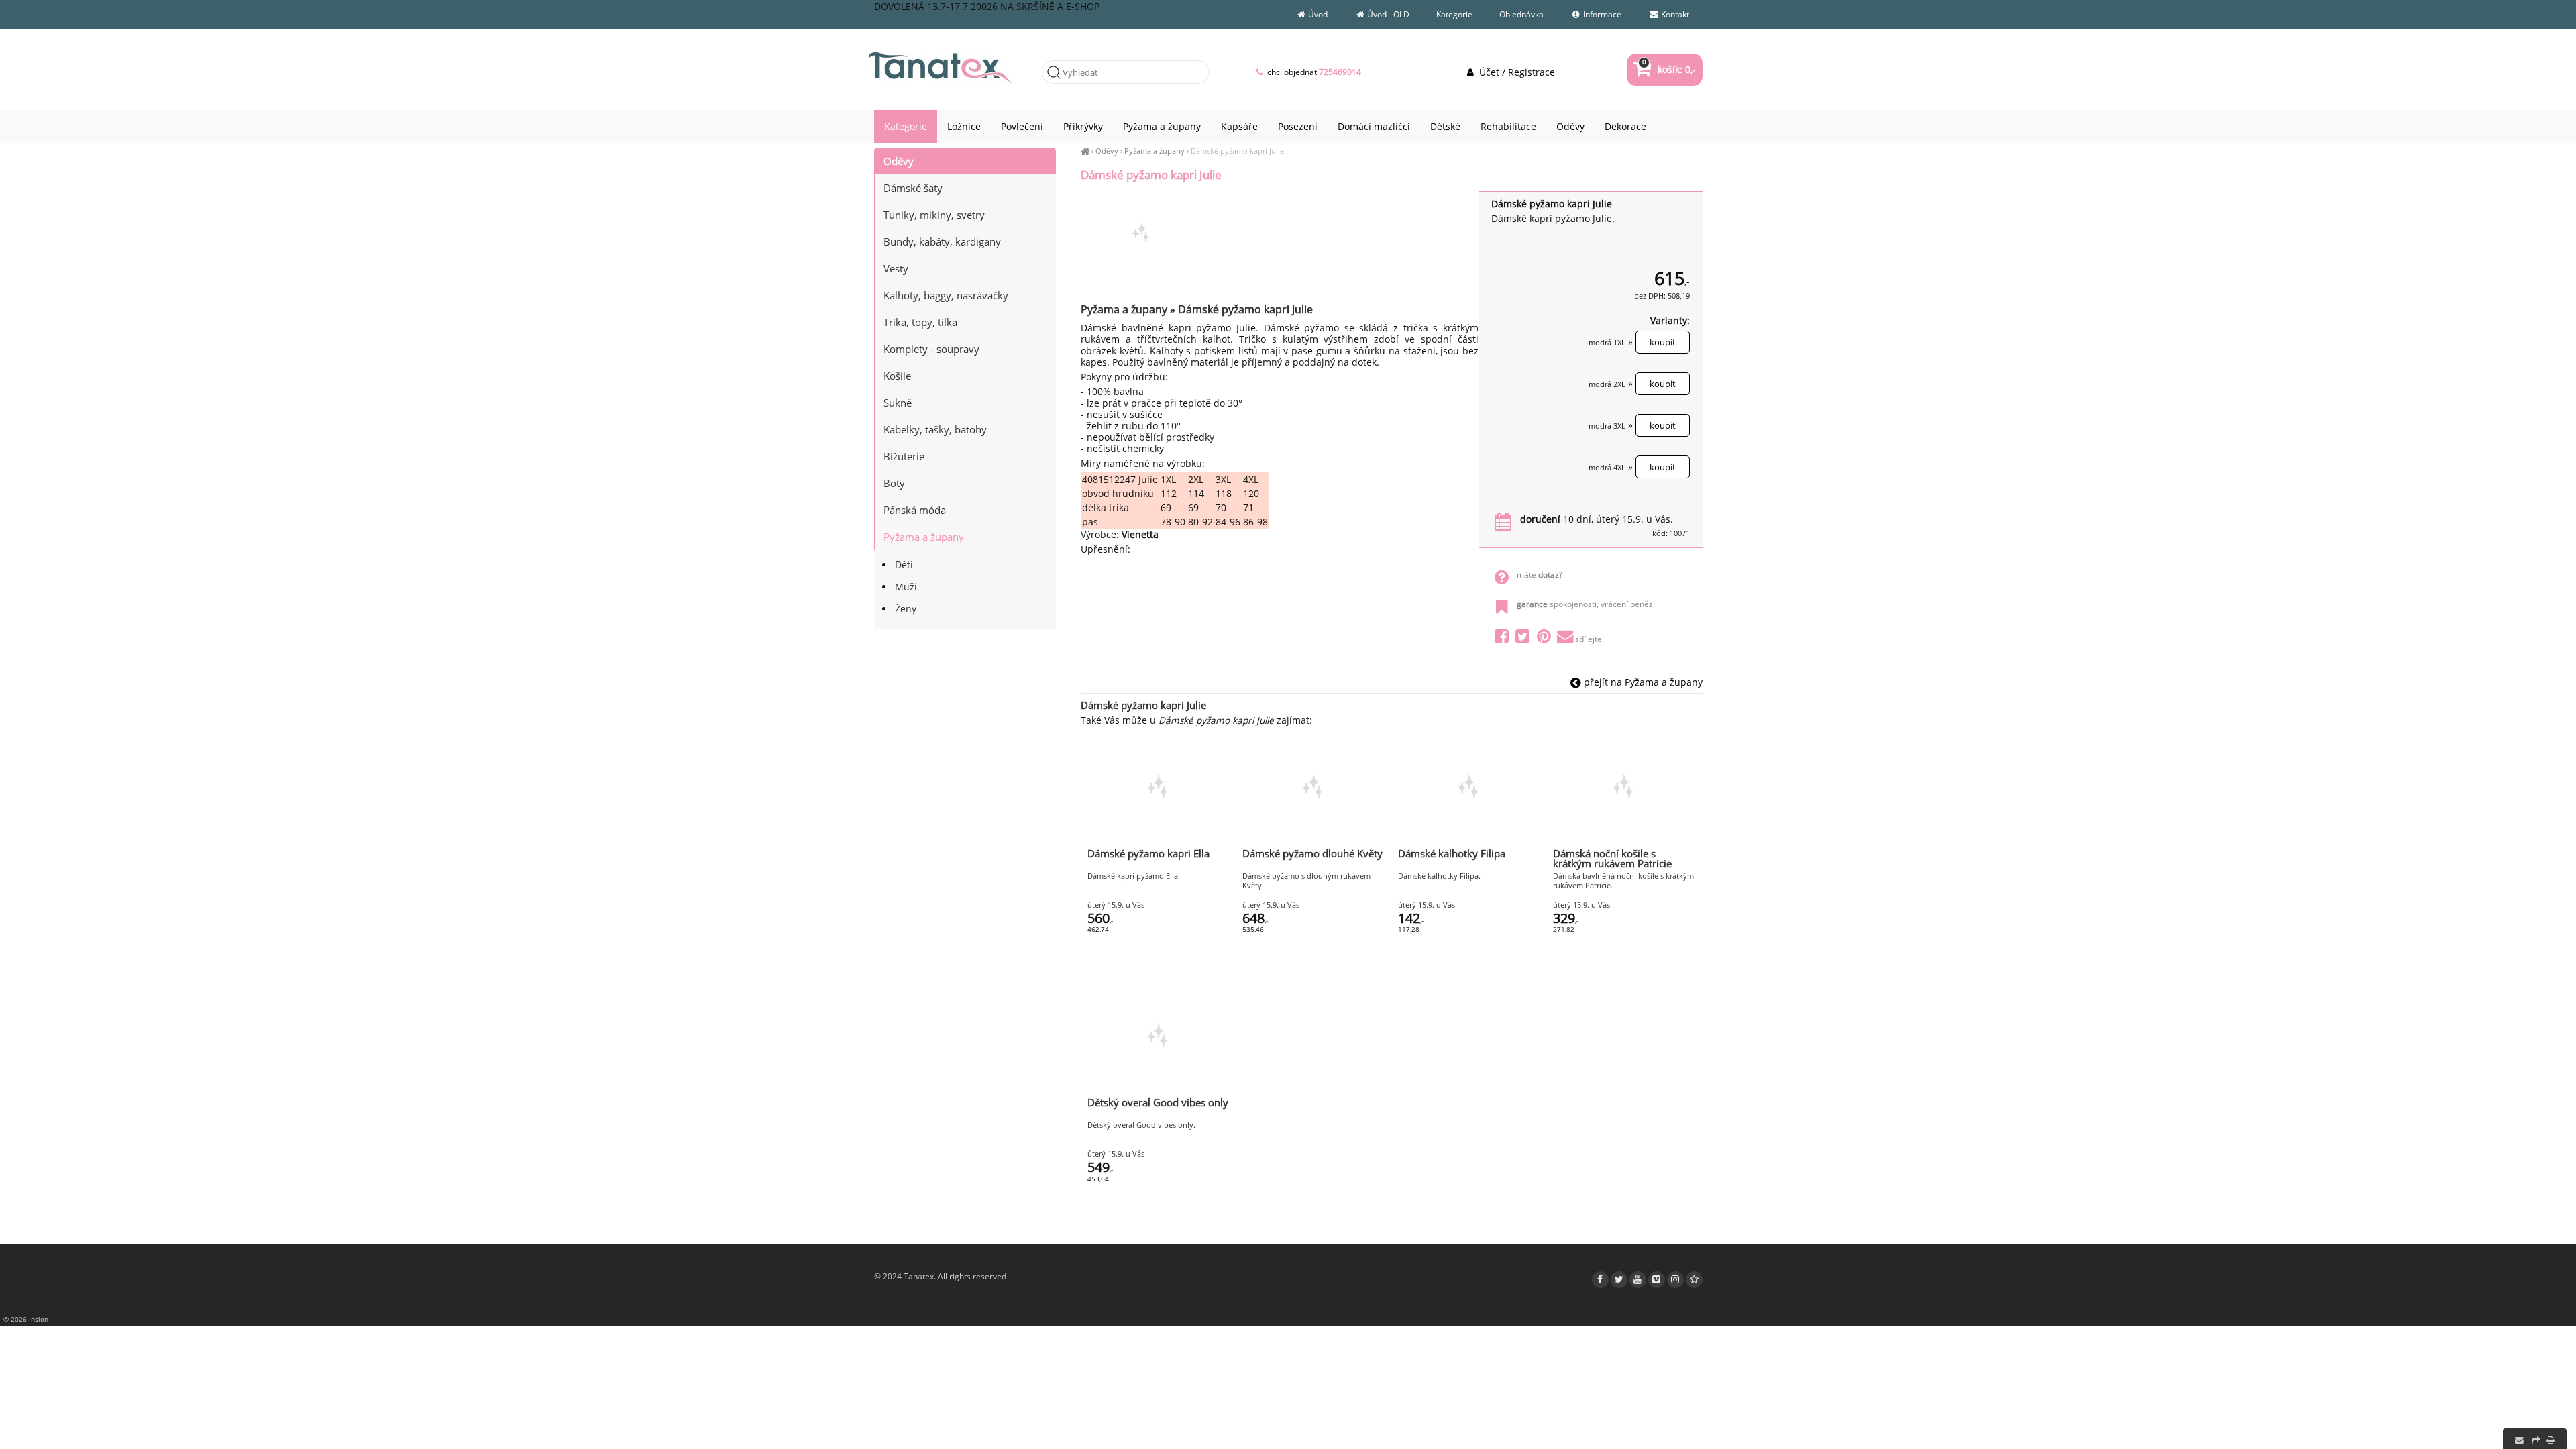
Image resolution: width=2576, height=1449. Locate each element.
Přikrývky (1083, 126)
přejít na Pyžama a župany (1642, 682)
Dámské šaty (913, 188)
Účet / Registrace (1515, 72)
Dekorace (1625, 126)
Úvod (1317, 14)
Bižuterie (904, 456)
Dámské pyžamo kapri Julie (1237, 151)
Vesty (896, 268)
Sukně (898, 402)
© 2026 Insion (26, 1319)
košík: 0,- (1669, 69)
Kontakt (1674, 14)
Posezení (1298, 126)
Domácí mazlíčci (1374, 126)
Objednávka (1521, 14)
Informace (1601, 14)
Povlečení (1022, 126)
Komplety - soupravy (931, 349)
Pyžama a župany (1155, 151)
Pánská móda (915, 510)
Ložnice (964, 126)
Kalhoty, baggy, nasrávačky (946, 295)
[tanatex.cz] (1085, 151)
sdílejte (1589, 639)
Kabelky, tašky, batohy (935, 429)
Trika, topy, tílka (920, 322)
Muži (906, 587)
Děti (904, 565)
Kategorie (1454, 14)
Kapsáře (1239, 126)
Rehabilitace (1508, 126)
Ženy (906, 609)
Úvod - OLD (1387, 14)
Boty (894, 483)
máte (1540, 575)
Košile (897, 376)
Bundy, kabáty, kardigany (942, 241)
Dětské (1445, 126)
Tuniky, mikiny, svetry (934, 215)
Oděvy (1107, 151)
